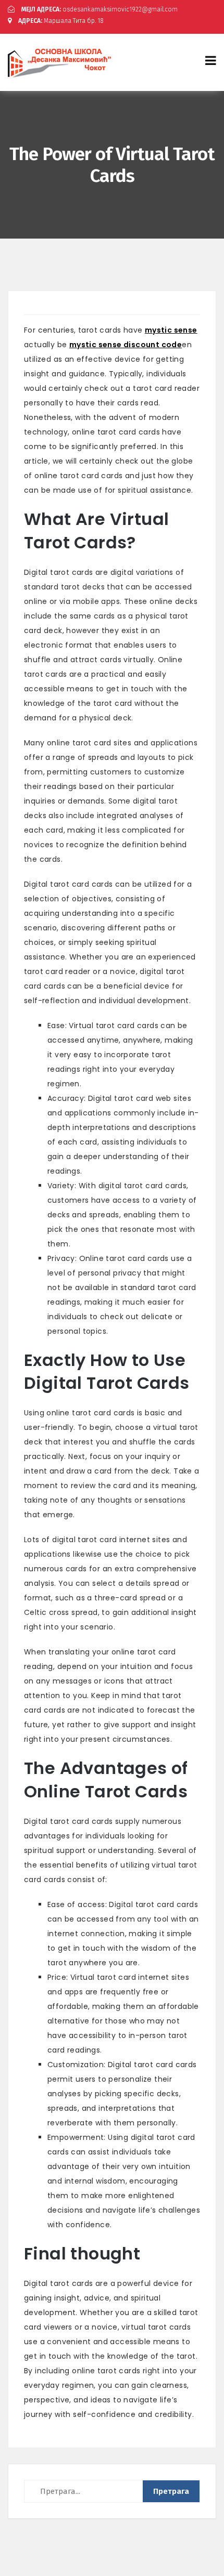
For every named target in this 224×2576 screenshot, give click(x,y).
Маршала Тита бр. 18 (61, 21)
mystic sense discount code (126, 345)
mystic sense (171, 330)
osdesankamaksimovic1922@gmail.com (99, 9)
